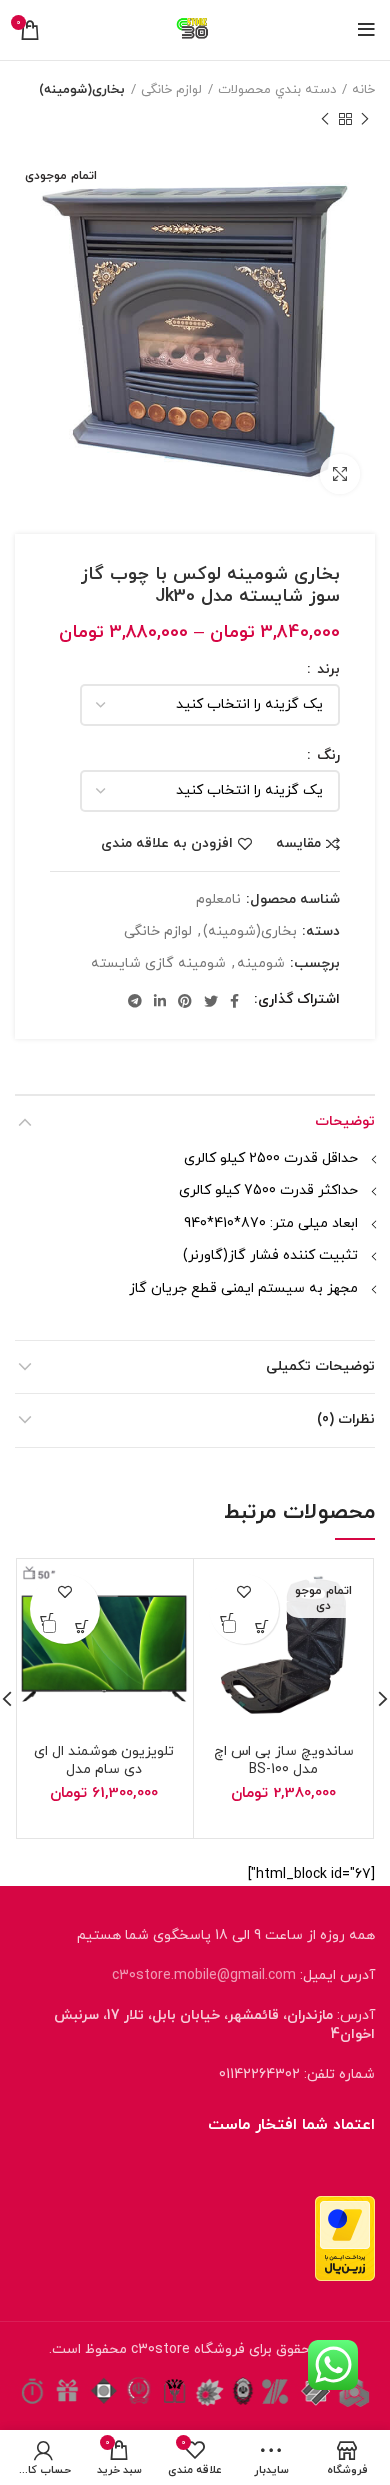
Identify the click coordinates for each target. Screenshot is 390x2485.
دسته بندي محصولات (277, 90)
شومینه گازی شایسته (158, 964)
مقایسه (298, 844)
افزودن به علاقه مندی (167, 844)
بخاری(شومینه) (82, 90)
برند (326, 670)
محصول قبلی (365, 119)
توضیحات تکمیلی (320, 1366)
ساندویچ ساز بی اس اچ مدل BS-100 (284, 1760)
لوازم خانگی (171, 90)
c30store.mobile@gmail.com (204, 1975)
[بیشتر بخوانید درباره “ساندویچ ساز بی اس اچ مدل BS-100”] (261, 1626)
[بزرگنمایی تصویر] (340, 474)
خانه (363, 90)
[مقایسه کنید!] (226, 1626)
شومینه (261, 964)
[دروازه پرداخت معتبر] (345, 2237)
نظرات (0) (346, 1419)
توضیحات (345, 1121)
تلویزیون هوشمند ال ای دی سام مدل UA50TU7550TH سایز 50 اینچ (104, 1778)
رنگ (326, 756)
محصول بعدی (325, 119)
